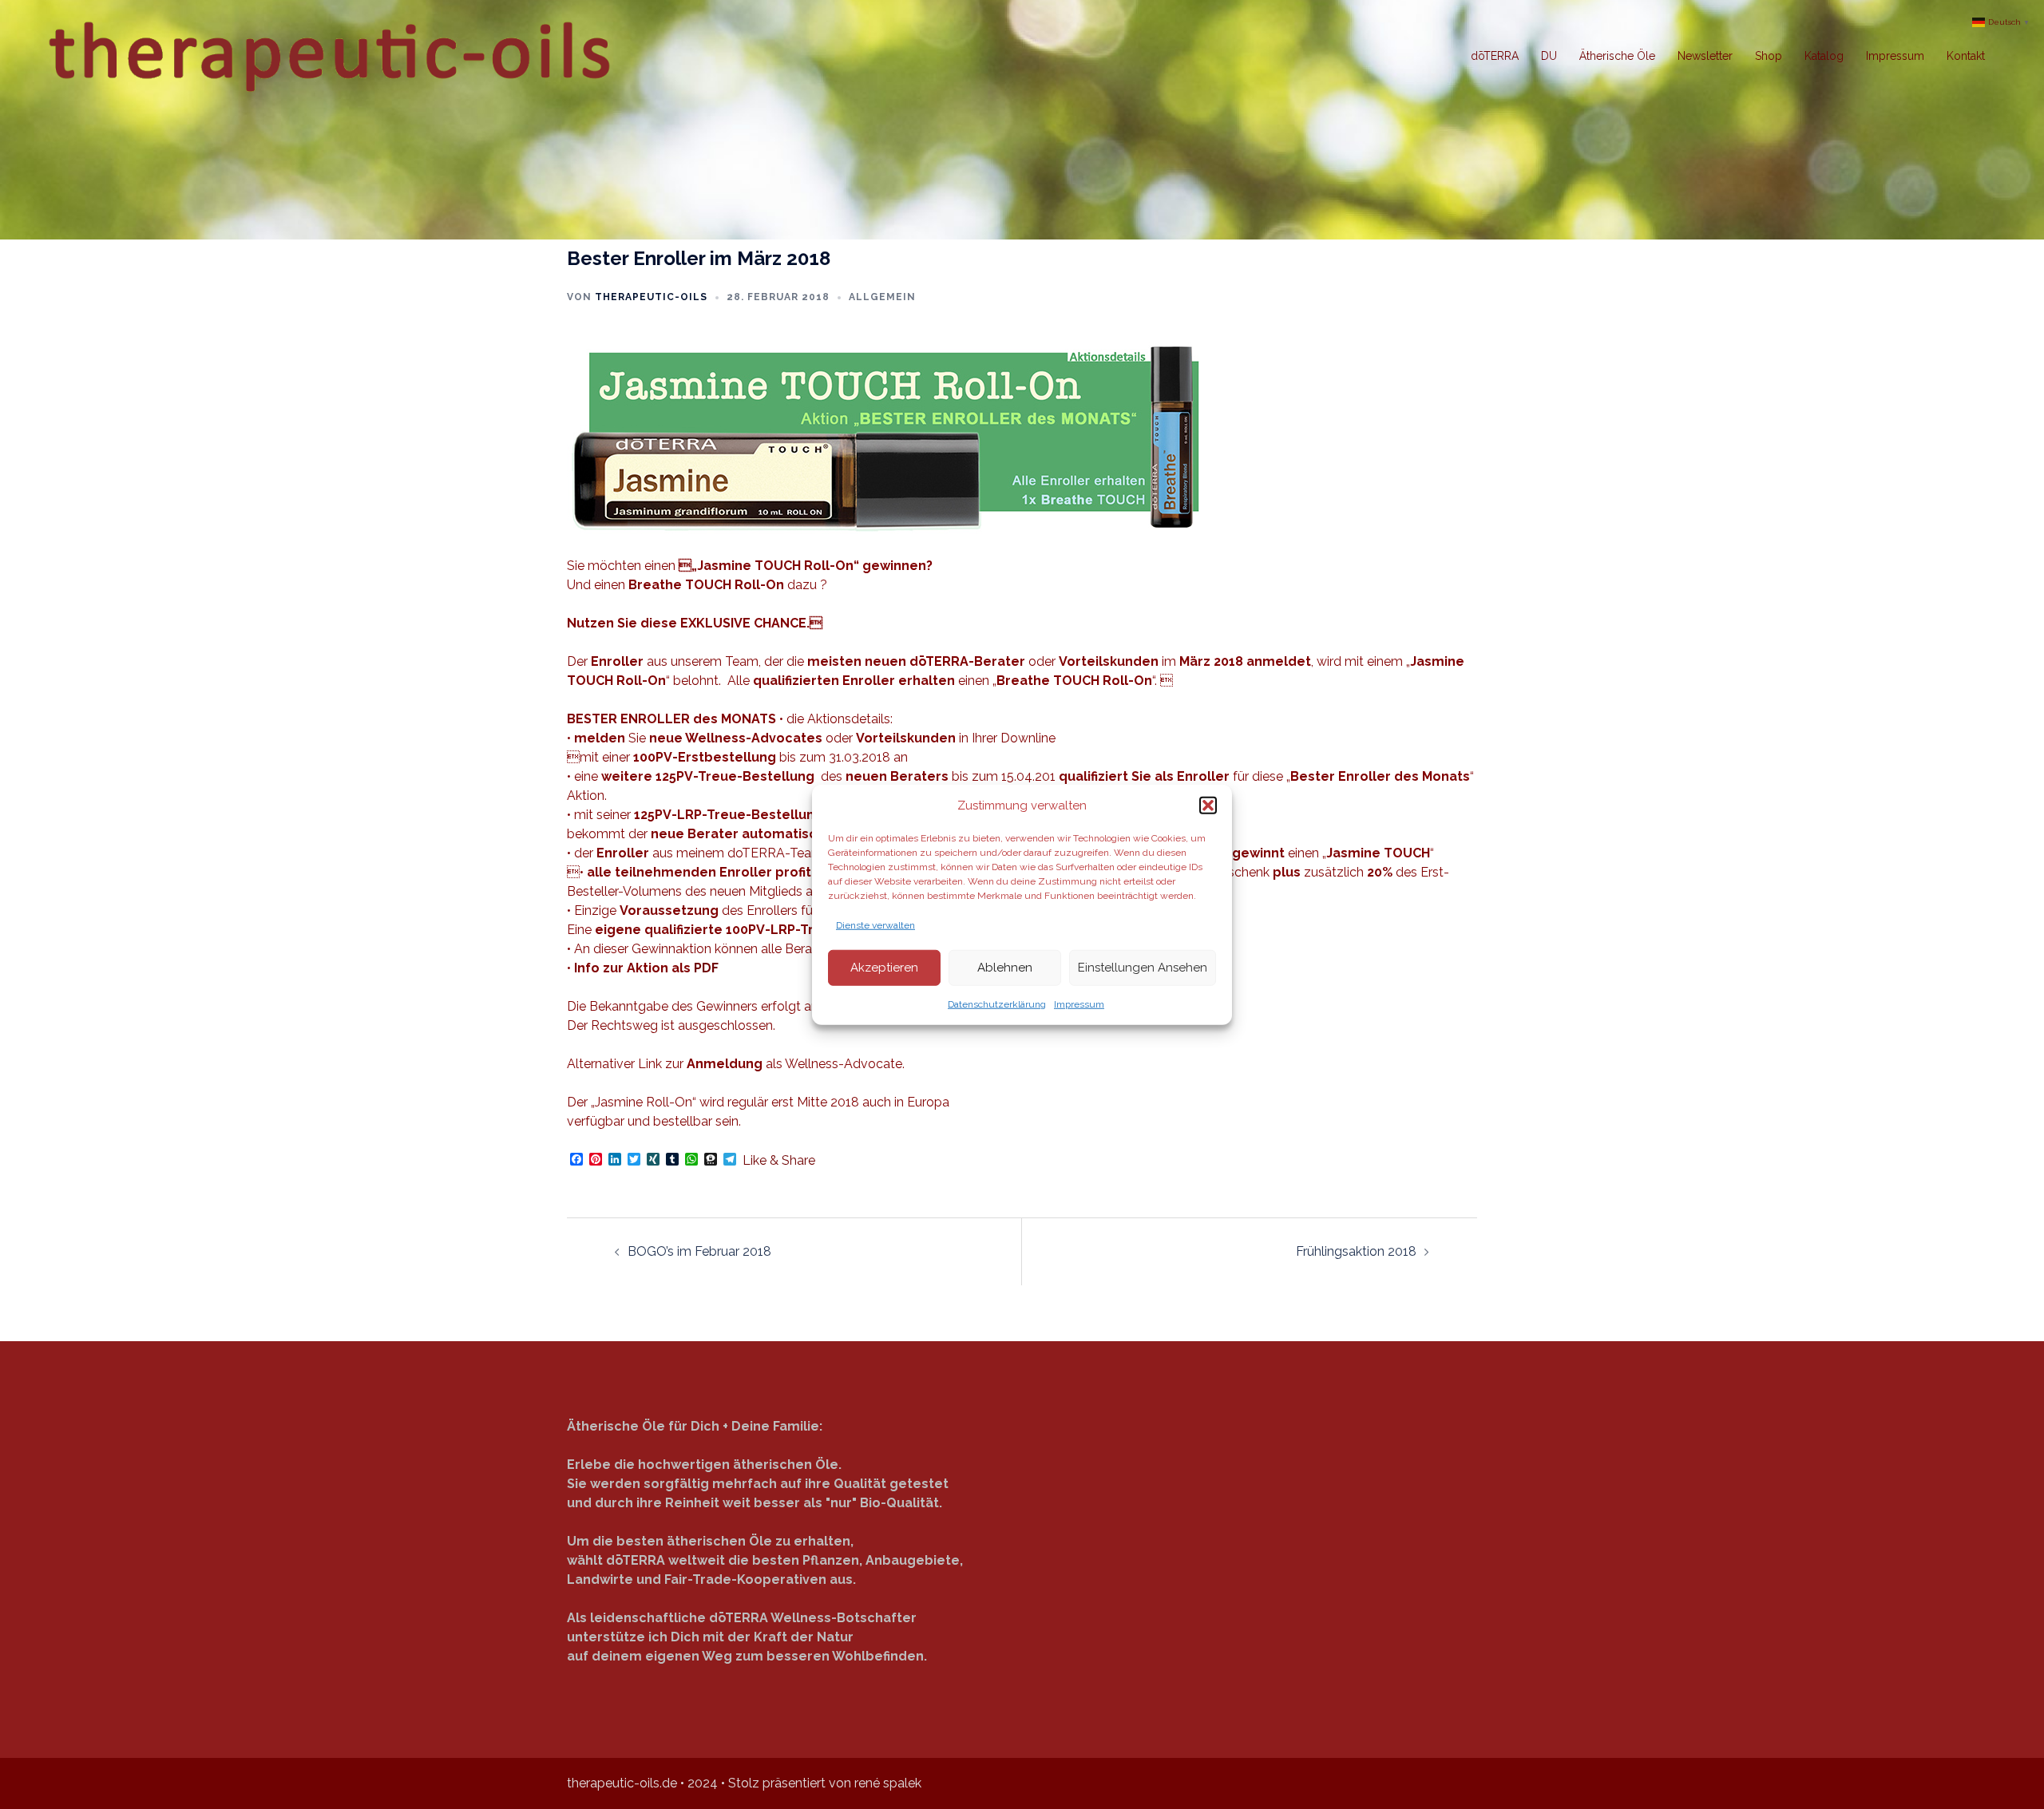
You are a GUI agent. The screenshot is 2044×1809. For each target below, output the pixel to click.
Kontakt (1966, 56)
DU (1549, 56)
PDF (706, 968)
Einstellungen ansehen (1143, 968)
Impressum (1079, 1003)
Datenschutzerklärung (997, 1003)
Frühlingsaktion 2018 (1356, 1251)
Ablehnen (1005, 968)
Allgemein (882, 297)
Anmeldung (725, 1064)
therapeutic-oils (651, 297)
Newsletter (1705, 56)
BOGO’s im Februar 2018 (699, 1251)
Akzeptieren (884, 968)
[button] (1208, 806)
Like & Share (779, 1161)
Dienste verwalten (875, 924)
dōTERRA (1495, 56)
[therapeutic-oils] (333, 55)
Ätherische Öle (1617, 56)
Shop (1769, 56)
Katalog (1824, 56)
